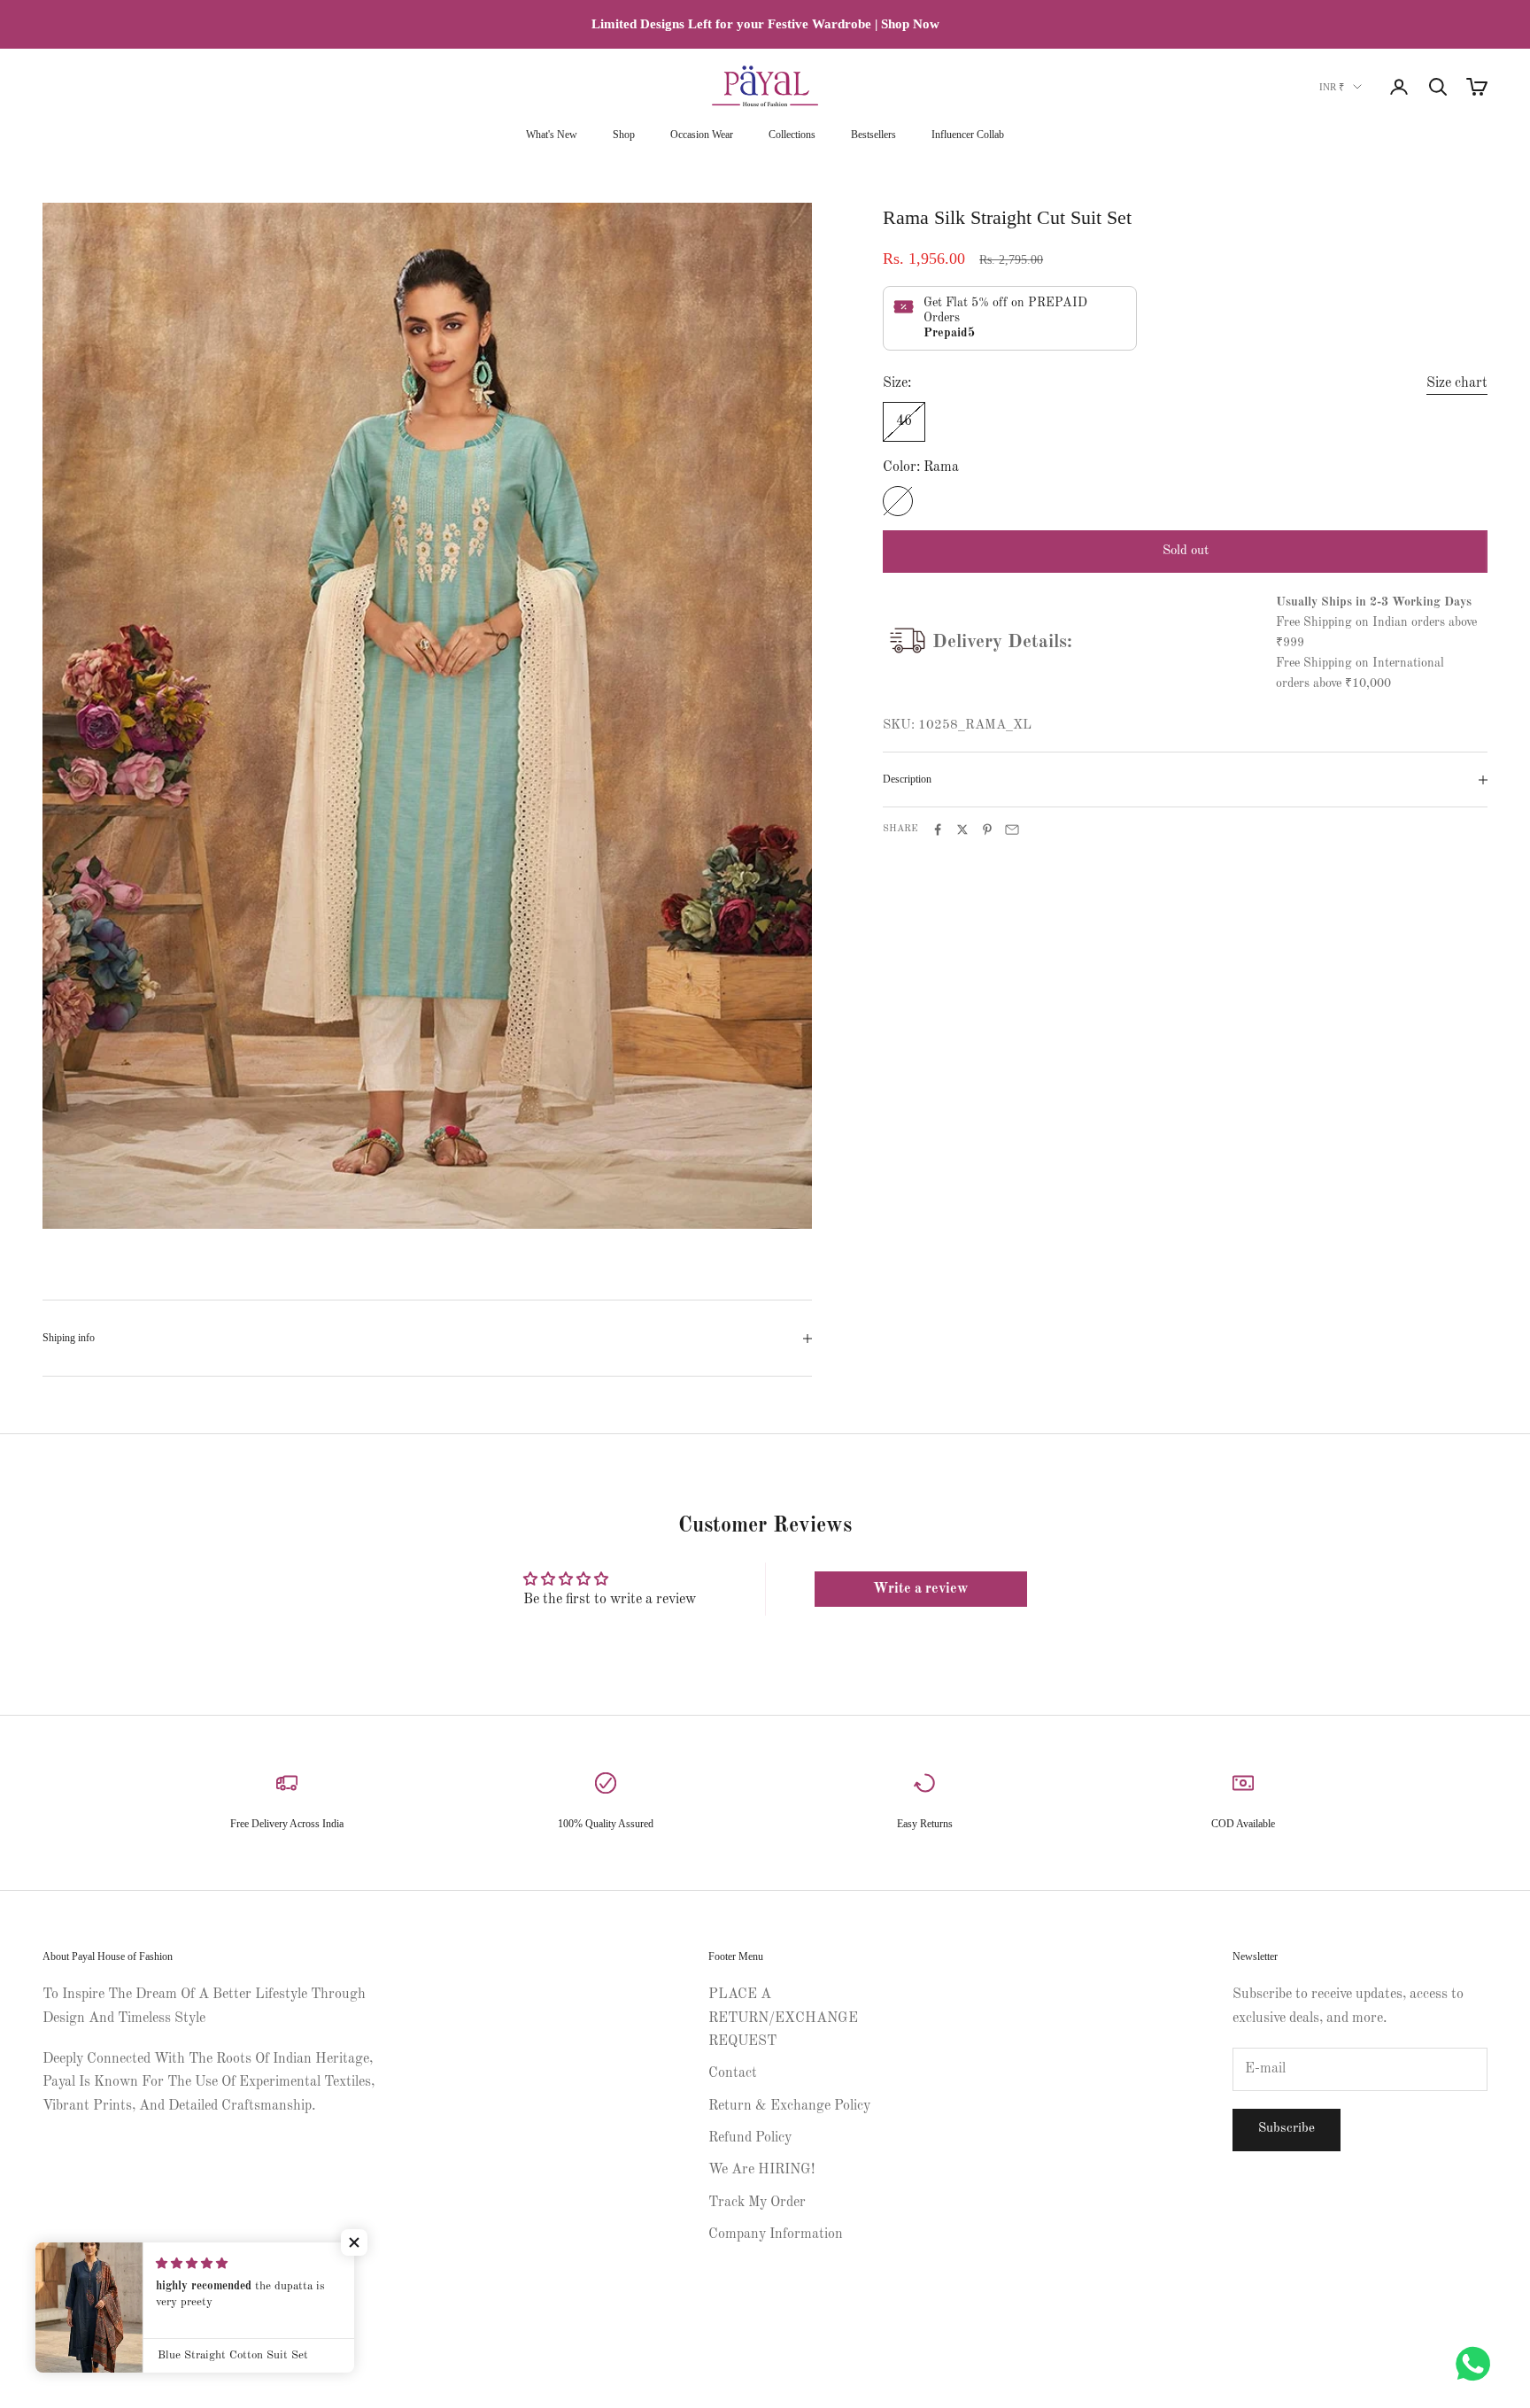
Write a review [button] (920, 1589)
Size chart (1457, 383)
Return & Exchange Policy (789, 2106)
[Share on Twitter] (962, 830)
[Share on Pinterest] (987, 830)
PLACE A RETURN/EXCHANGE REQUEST (783, 2018)
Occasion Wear (702, 135)
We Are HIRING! (761, 2170)
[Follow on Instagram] (51, 2298)
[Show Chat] (1477, 2364)
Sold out (1186, 551)
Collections (792, 135)
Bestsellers (873, 135)
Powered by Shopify (149, 2358)
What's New (552, 135)
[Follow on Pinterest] (97, 2298)
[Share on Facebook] (938, 830)
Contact (733, 2073)
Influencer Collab (968, 135)
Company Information (776, 2234)
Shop (624, 135)
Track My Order (757, 2203)
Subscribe (1287, 2129)
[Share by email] (1012, 830)
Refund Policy (750, 2138)
